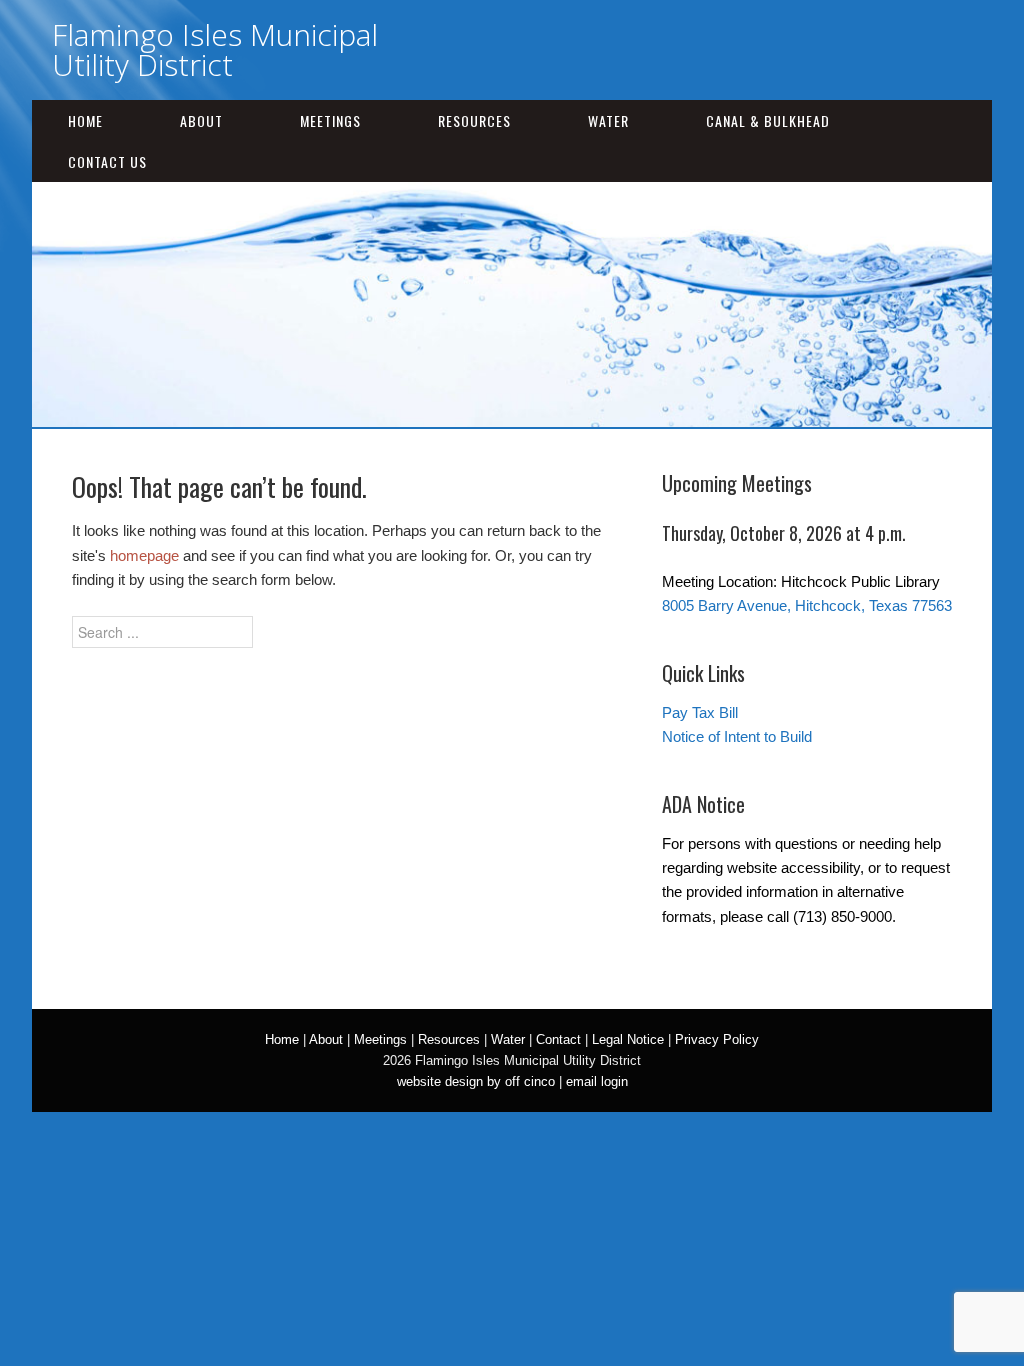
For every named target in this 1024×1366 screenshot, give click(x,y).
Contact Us (107, 161)
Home (85, 120)
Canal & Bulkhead (768, 120)
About (201, 120)
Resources (474, 120)
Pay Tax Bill (700, 712)
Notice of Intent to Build (737, 736)
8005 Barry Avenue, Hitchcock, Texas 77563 (807, 605)
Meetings (330, 120)
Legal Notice (628, 1039)
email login (597, 1081)
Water (608, 120)
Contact (558, 1039)
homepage (144, 555)
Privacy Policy (717, 1039)
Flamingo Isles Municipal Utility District (215, 49)
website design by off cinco (476, 1081)
